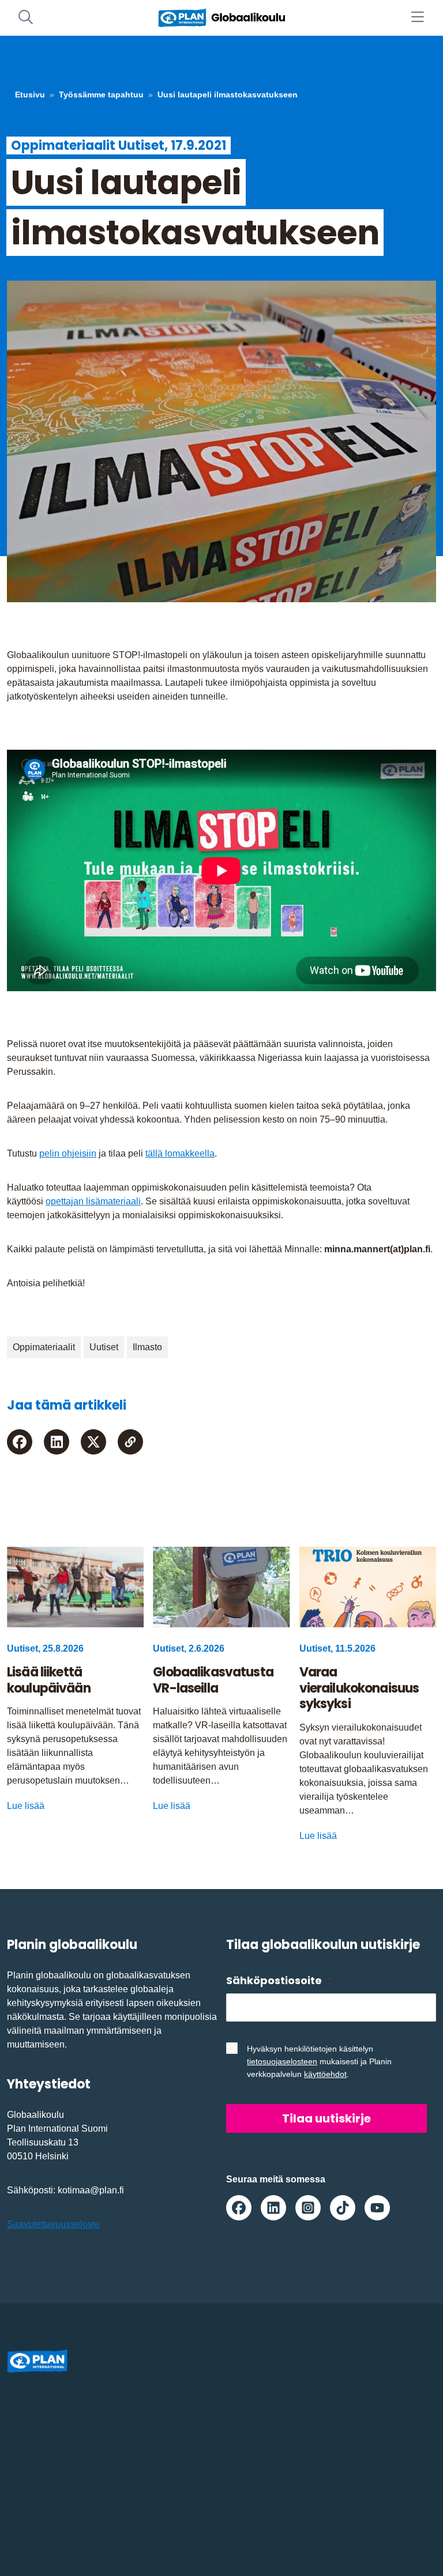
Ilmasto (147, 1347)
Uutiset (104, 1347)
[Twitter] (93, 1442)
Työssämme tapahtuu (101, 95)
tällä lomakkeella (180, 1153)
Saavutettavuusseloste (53, 2224)
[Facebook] (20, 1442)
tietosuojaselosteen (282, 2061)
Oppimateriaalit (44, 1347)
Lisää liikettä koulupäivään (49, 1680)
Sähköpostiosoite (279, 1980)
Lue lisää (26, 1806)
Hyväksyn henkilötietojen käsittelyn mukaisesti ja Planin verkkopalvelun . (319, 2061)
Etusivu (30, 95)
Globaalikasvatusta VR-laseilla (213, 1680)
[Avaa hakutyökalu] (26, 18)
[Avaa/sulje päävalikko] (417, 18)
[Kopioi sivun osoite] (130, 1442)
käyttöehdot (325, 2074)
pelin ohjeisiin (68, 1153)
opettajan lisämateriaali (93, 1201)
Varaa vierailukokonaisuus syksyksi (359, 1688)
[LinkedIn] (57, 1442)
